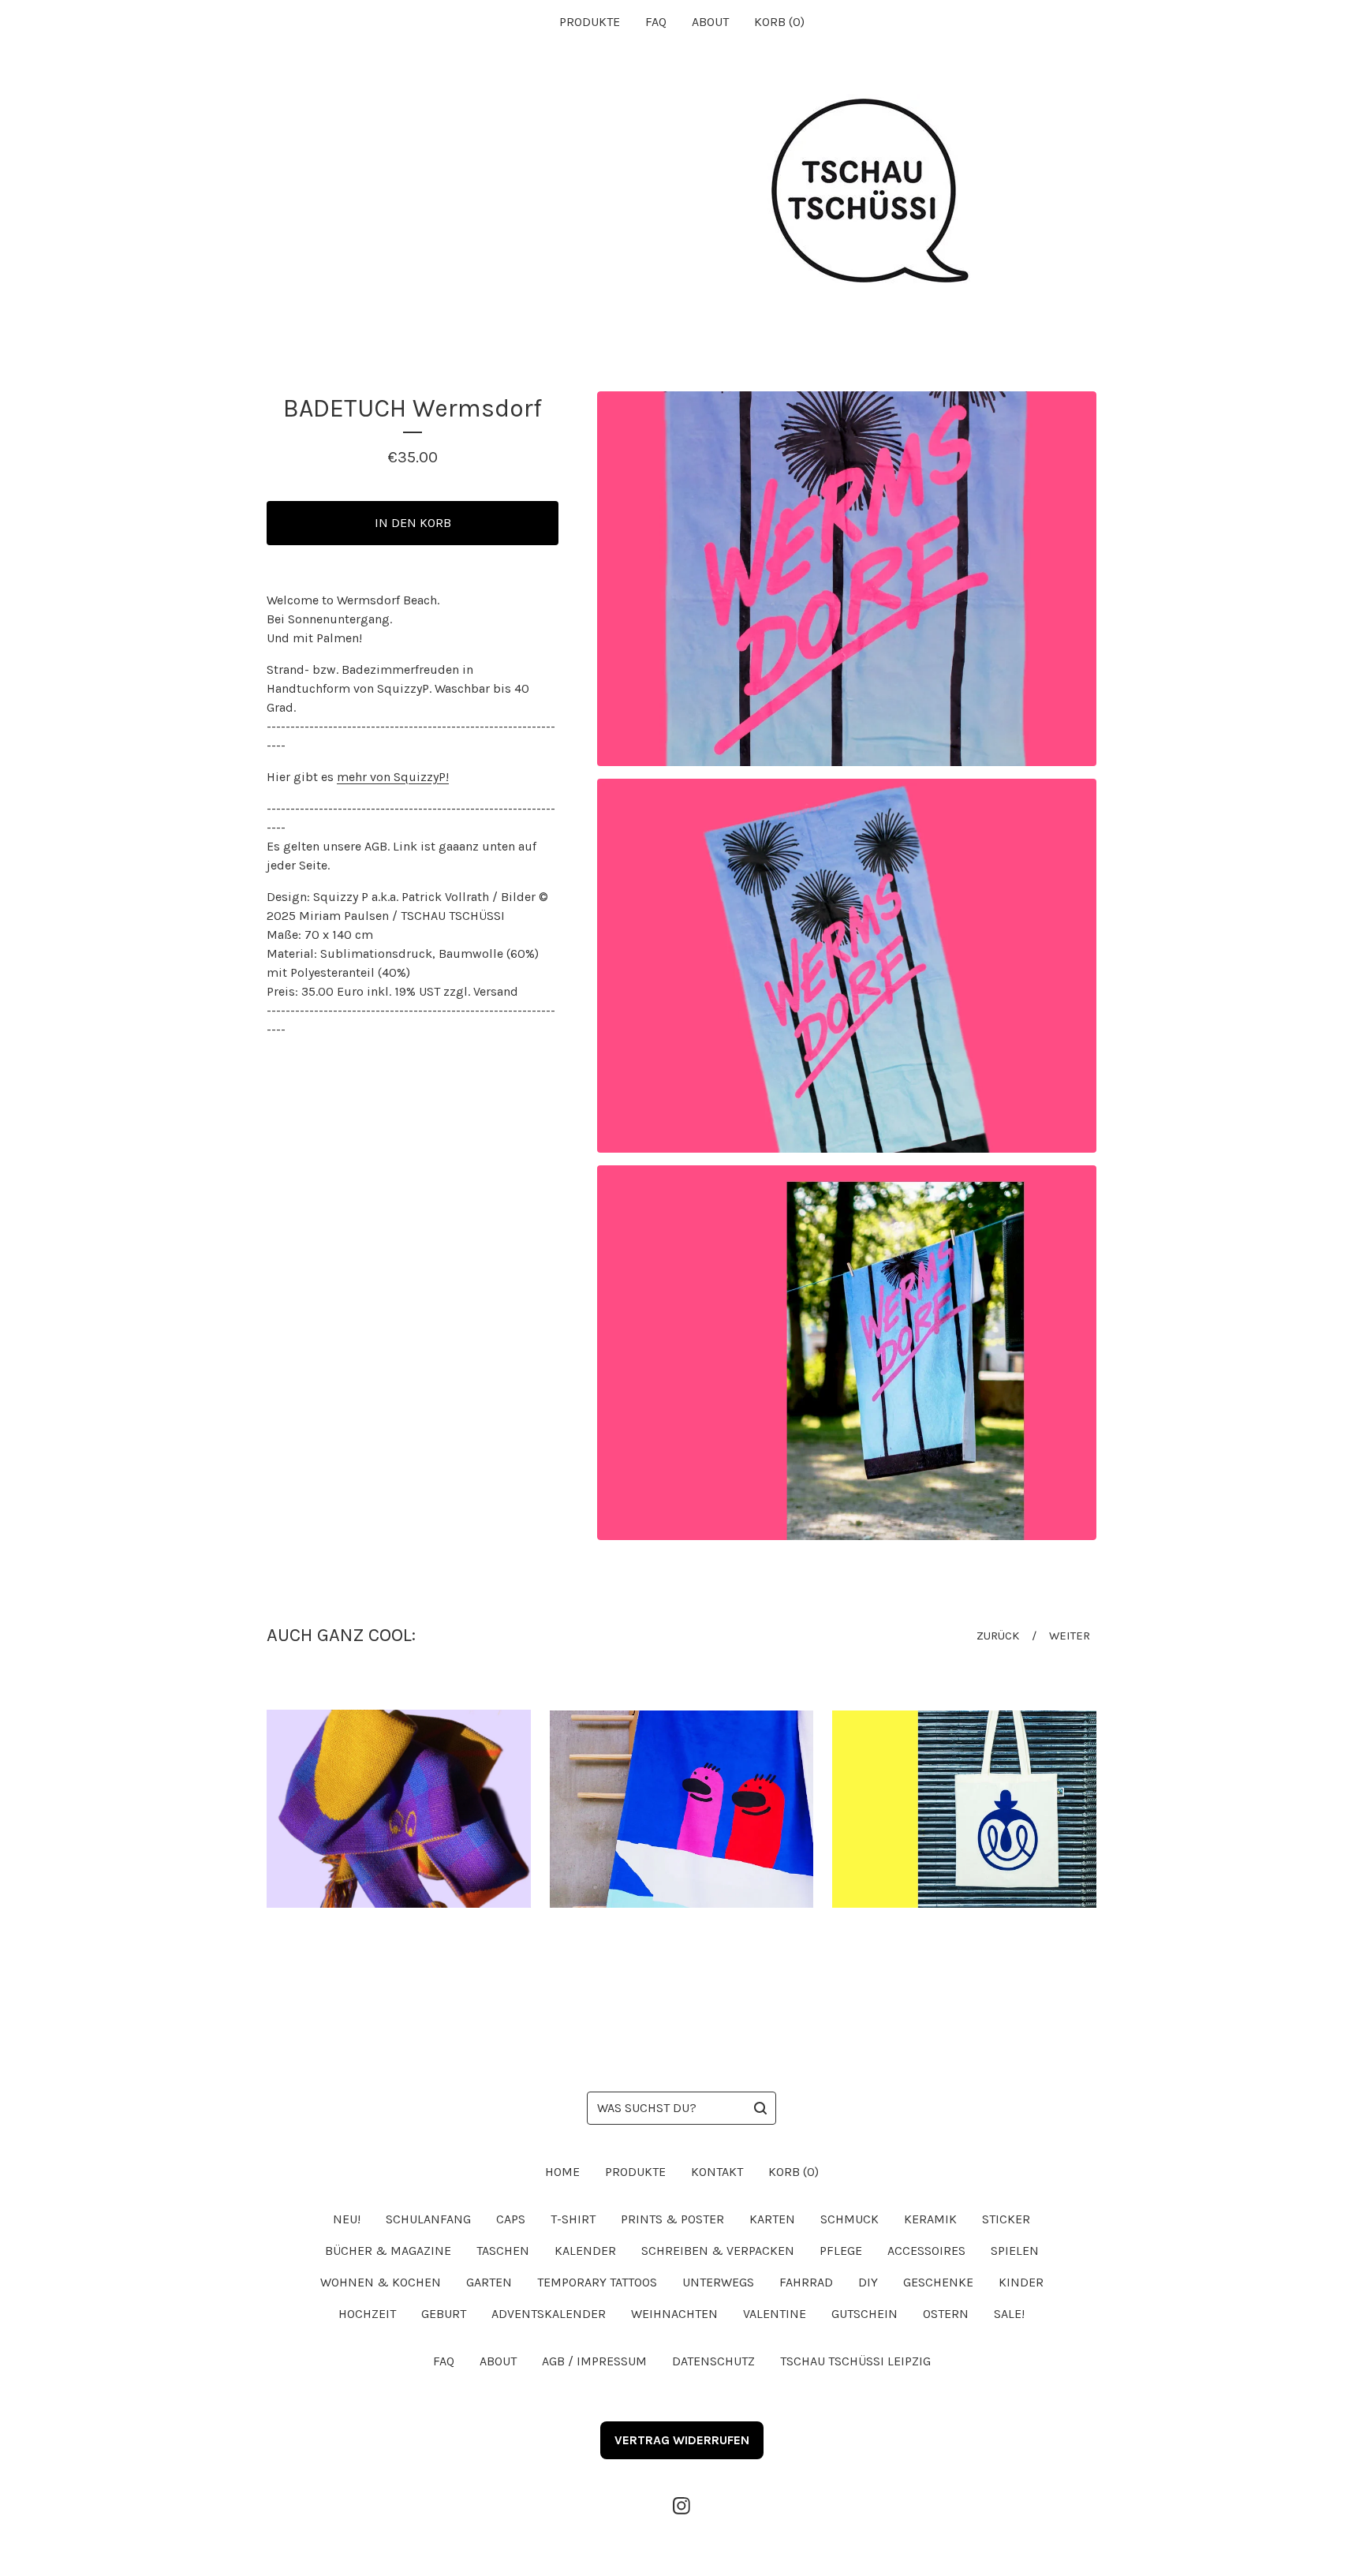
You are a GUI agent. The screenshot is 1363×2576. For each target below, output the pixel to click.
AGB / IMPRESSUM (594, 2361)
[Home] (681, 193)
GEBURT (444, 2314)
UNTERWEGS (718, 2282)
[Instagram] (681, 2506)
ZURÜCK (998, 1636)
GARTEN (489, 2282)
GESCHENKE (938, 2282)
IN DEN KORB (413, 523)
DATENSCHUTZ (713, 2361)
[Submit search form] (760, 2108)
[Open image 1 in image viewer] (847, 579)
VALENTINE (775, 2314)
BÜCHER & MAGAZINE (388, 2251)
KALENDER (585, 2251)
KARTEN (772, 2219)
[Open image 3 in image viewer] (847, 1353)
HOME (562, 2172)
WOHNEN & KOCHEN (381, 2282)
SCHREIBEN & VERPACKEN (718, 2251)
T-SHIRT (573, 2219)
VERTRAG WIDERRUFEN (682, 2440)
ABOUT (710, 22)
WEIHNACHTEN (674, 2314)
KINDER (1021, 2282)
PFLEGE (841, 2251)
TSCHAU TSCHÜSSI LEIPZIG (855, 2361)
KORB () (779, 22)
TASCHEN (503, 2251)
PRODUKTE (590, 22)
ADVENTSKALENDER (549, 2314)
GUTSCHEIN (864, 2314)
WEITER (1070, 1636)
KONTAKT (717, 2172)
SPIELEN (1015, 2251)
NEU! (347, 2219)
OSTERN (946, 2314)
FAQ (656, 22)
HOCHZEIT (367, 2314)
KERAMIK (930, 2219)
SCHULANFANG (428, 2219)
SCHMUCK (850, 2219)
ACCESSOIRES (926, 2251)
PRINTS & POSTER (672, 2219)
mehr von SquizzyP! (393, 777)
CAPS (511, 2219)
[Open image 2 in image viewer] (847, 966)
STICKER (1006, 2219)
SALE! (1009, 2314)
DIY (868, 2282)
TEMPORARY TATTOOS (597, 2282)
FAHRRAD (806, 2282)
